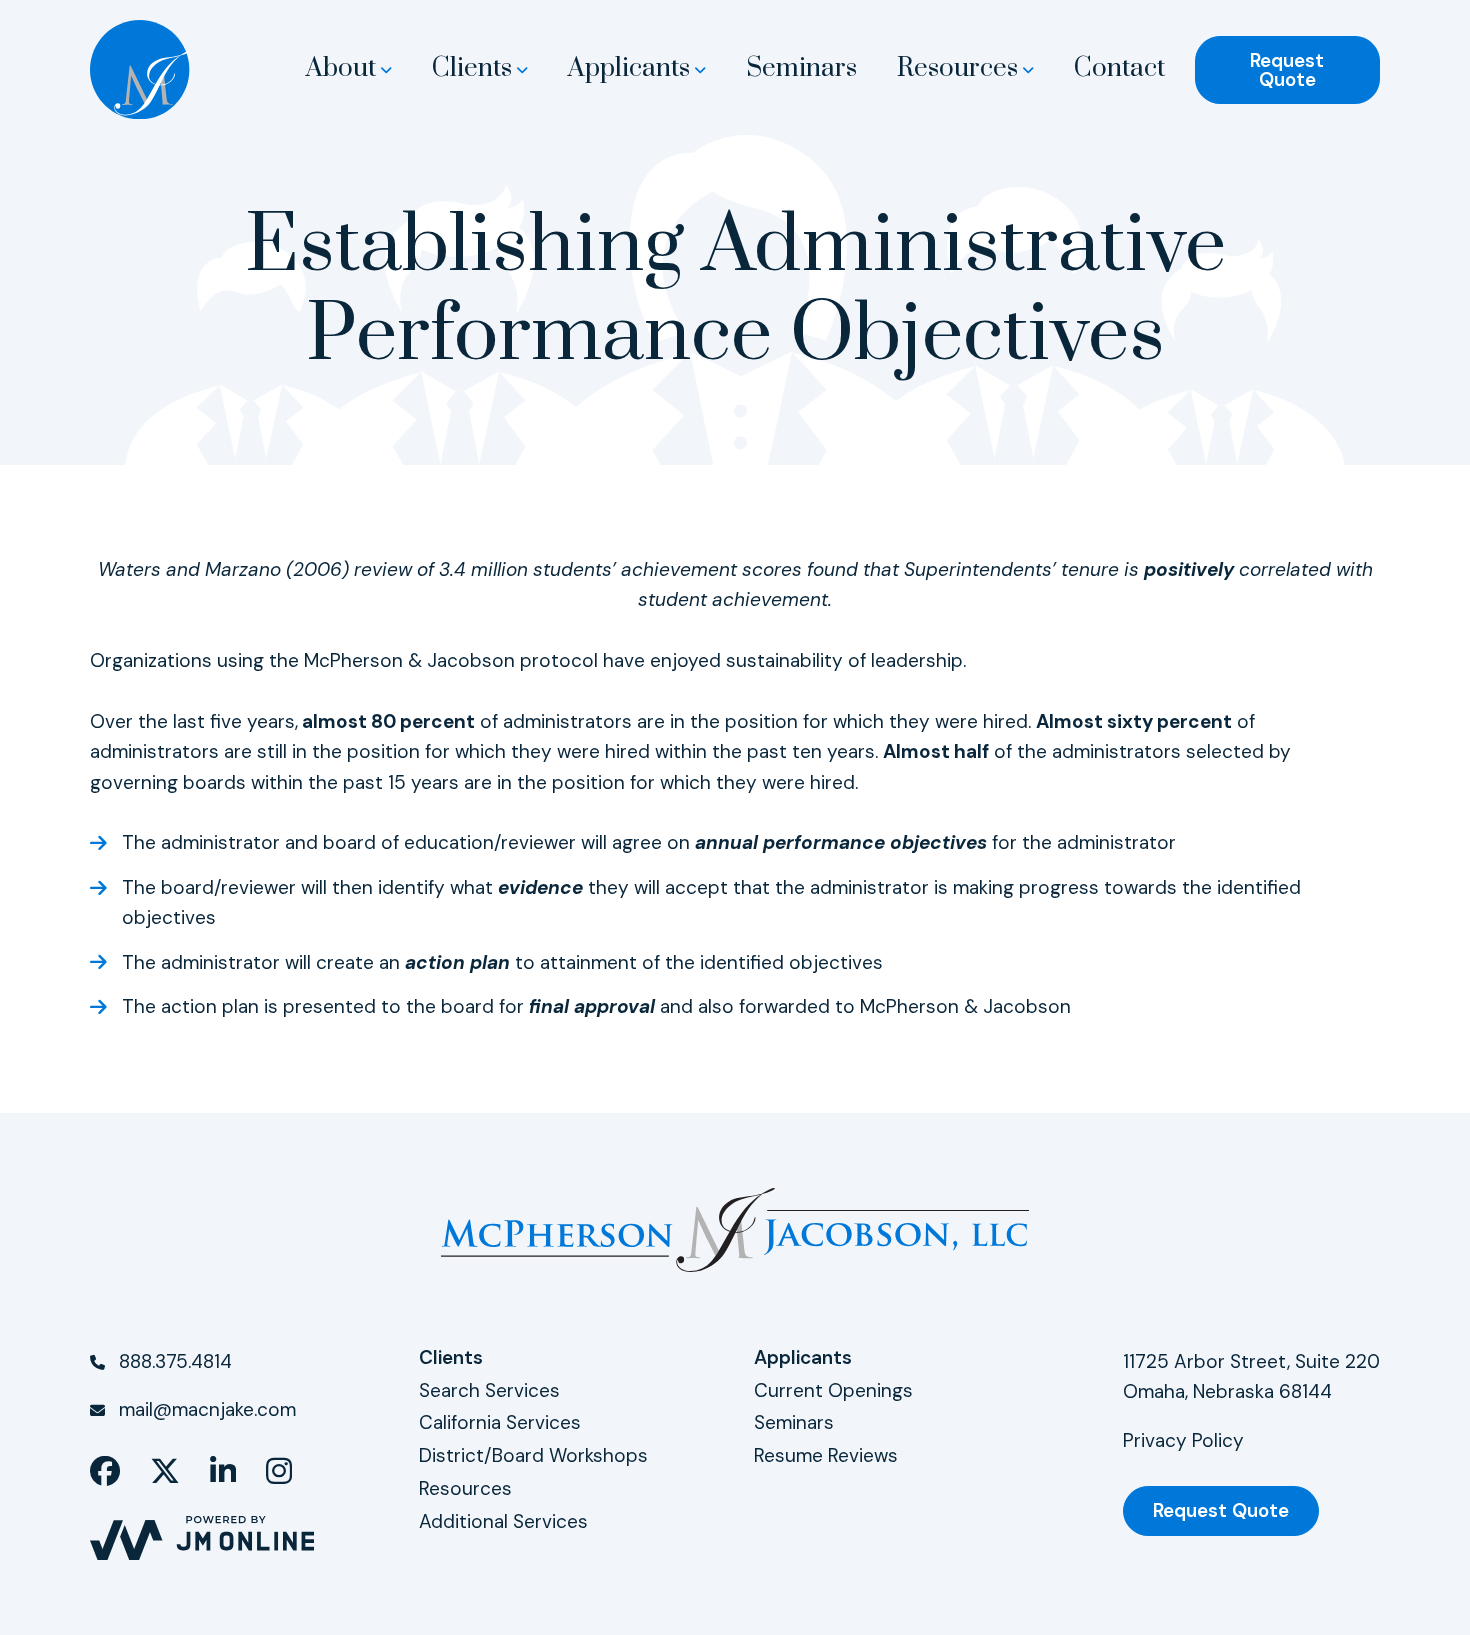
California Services (500, 1422)
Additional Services (503, 1521)
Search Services (489, 1390)
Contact (1119, 69)
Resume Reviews (826, 1455)
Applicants (629, 69)
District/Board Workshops (533, 1455)
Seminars (801, 69)
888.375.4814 (175, 1361)
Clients (472, 69)
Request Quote (1287, 70)
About (341, 69)
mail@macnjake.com (207, 1409)
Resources (957, 69)
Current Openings (833, 1390)
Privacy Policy (1183, 1440)
